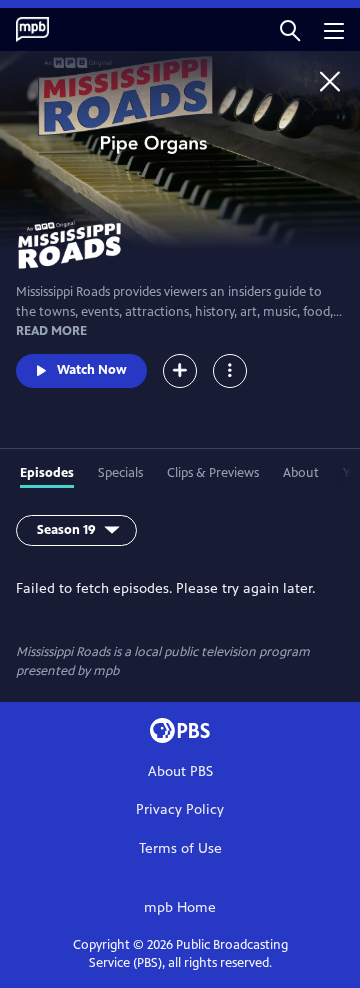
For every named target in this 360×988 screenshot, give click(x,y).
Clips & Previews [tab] (213, 473)
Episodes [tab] (47, 473)
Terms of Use (180, 848)
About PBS (180, 771)
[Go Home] (330, 81)
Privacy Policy (180, 809)
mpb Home (180, 907)
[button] (290, 29)
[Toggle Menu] (230, 371)
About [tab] (301, 473)
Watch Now (92, 370)
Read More (51, 331)
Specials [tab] (120, 473)
